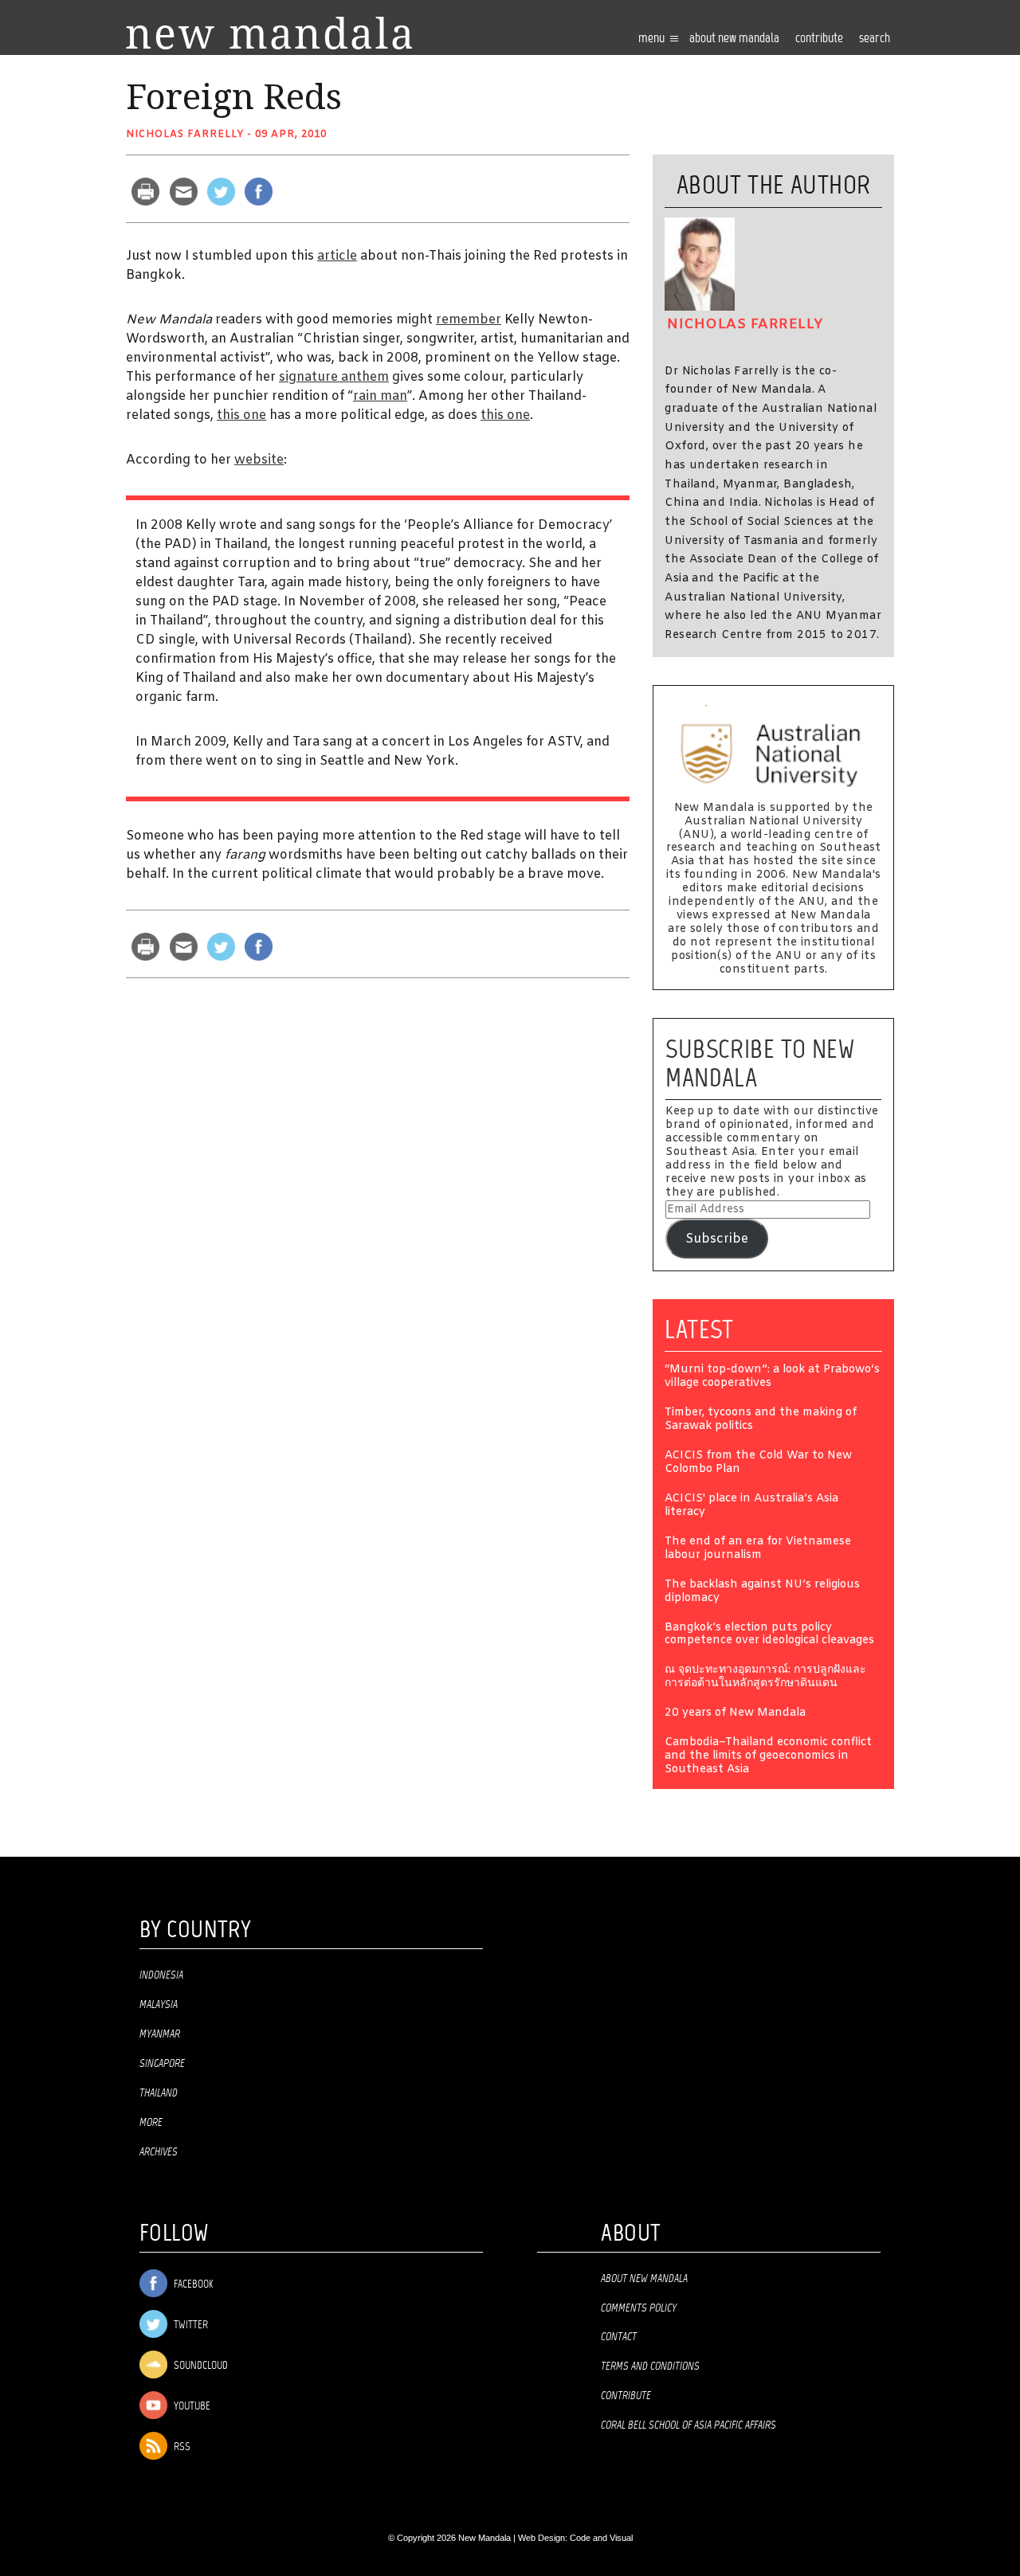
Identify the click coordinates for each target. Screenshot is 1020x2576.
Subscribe (717, 1239)
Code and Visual (601, 2538)
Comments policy (639, 2308)
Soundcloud (200, 2366)
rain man (380, 396)
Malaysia (159, 2005)
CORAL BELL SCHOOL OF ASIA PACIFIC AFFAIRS (688, 2425)
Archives (159, 2152)
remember (469, 320)
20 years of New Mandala (735, 1714)
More (151, 2123)
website (259, 460)
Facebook (192, 2285)
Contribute (626, 2396)
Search (875, 39)
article (337, 256)
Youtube (191, 2407)
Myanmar (160, 2034)
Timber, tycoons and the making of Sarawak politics (761, 1420)
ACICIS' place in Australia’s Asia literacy (751, 1506)
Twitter (190, 2325)
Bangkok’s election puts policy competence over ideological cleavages (769, 1635)
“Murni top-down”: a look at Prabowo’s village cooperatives (772, 1377)
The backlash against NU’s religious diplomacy (762, 1592)
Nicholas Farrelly (185, 135)
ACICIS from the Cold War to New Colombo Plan (758, 1463)
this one (241, 415)
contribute (819, 39)
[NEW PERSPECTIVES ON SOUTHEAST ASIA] (269, 33)
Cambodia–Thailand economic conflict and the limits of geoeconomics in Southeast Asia (768, 1757)
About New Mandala (734, 39)
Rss (181, 2447)
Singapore (162, 2064)
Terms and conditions (650, 2367)
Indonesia (161, 1975)
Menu (653, 39)
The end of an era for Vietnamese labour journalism (758, 1549)
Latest (699, 1329)
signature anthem (334, 377)
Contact (619, 2337)
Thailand (159, 2093)
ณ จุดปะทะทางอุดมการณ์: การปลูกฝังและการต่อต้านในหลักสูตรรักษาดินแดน (765, 1678)
